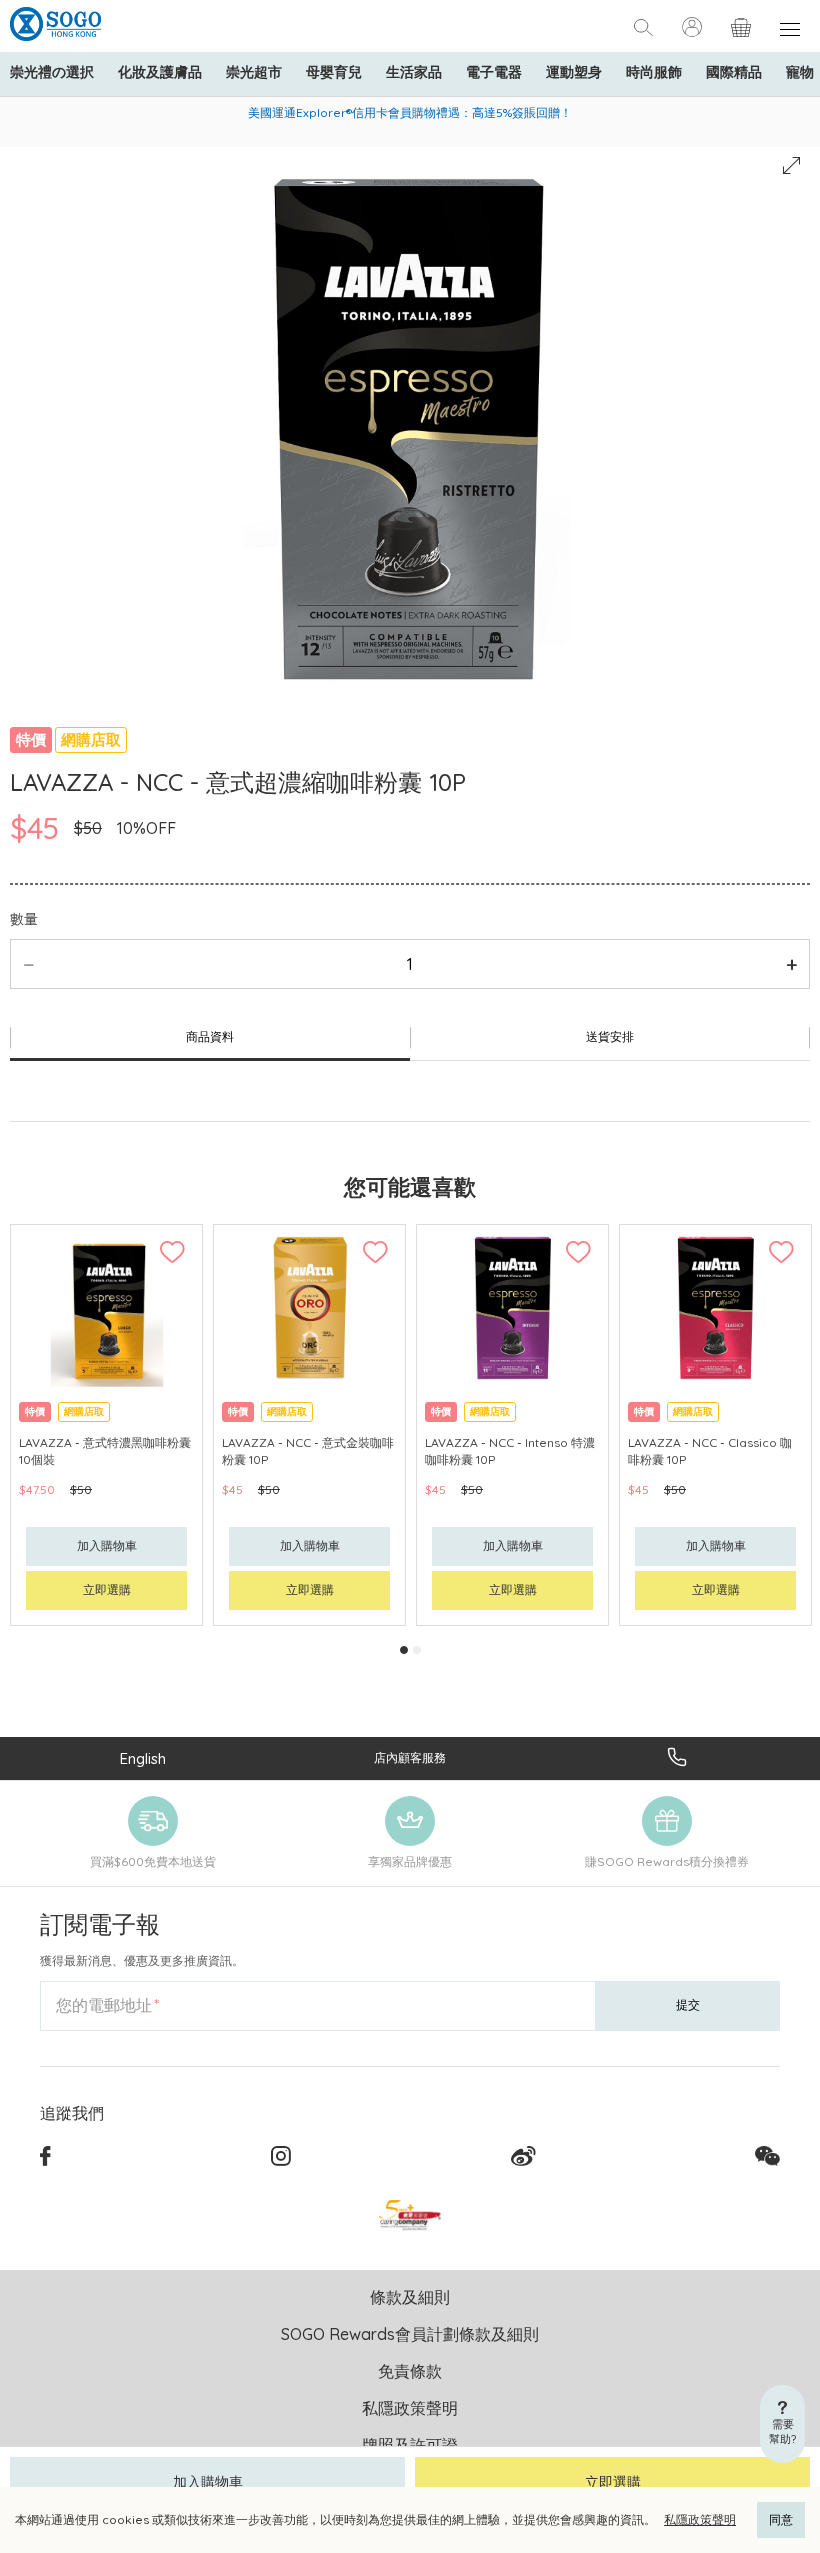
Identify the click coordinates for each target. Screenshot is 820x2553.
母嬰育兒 (334, 72)
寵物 (800, 72)
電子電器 (494, 72)
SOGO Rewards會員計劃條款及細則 (410, 2334)
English (143, 1758)
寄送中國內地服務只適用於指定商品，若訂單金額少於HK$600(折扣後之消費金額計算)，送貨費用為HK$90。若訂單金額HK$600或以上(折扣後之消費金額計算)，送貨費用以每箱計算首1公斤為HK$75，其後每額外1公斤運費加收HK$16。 (410, 121)
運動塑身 (574, 72)
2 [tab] (417, 1650)
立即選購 (613, 2482)
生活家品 (414, 72)
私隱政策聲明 (700, 2519)
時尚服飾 (654, 72)
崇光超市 (254, 72)
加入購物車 (208, 2482)
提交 (688, 2004)
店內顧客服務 (410, 1757)
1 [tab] (404, 1650)
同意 (781, 2519)
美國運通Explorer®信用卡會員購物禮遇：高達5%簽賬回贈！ (410, 112)
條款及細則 (410, 2297)
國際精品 (734, 72)
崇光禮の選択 (52, 72)
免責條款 (410, 2371)
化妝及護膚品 (160, 72)
